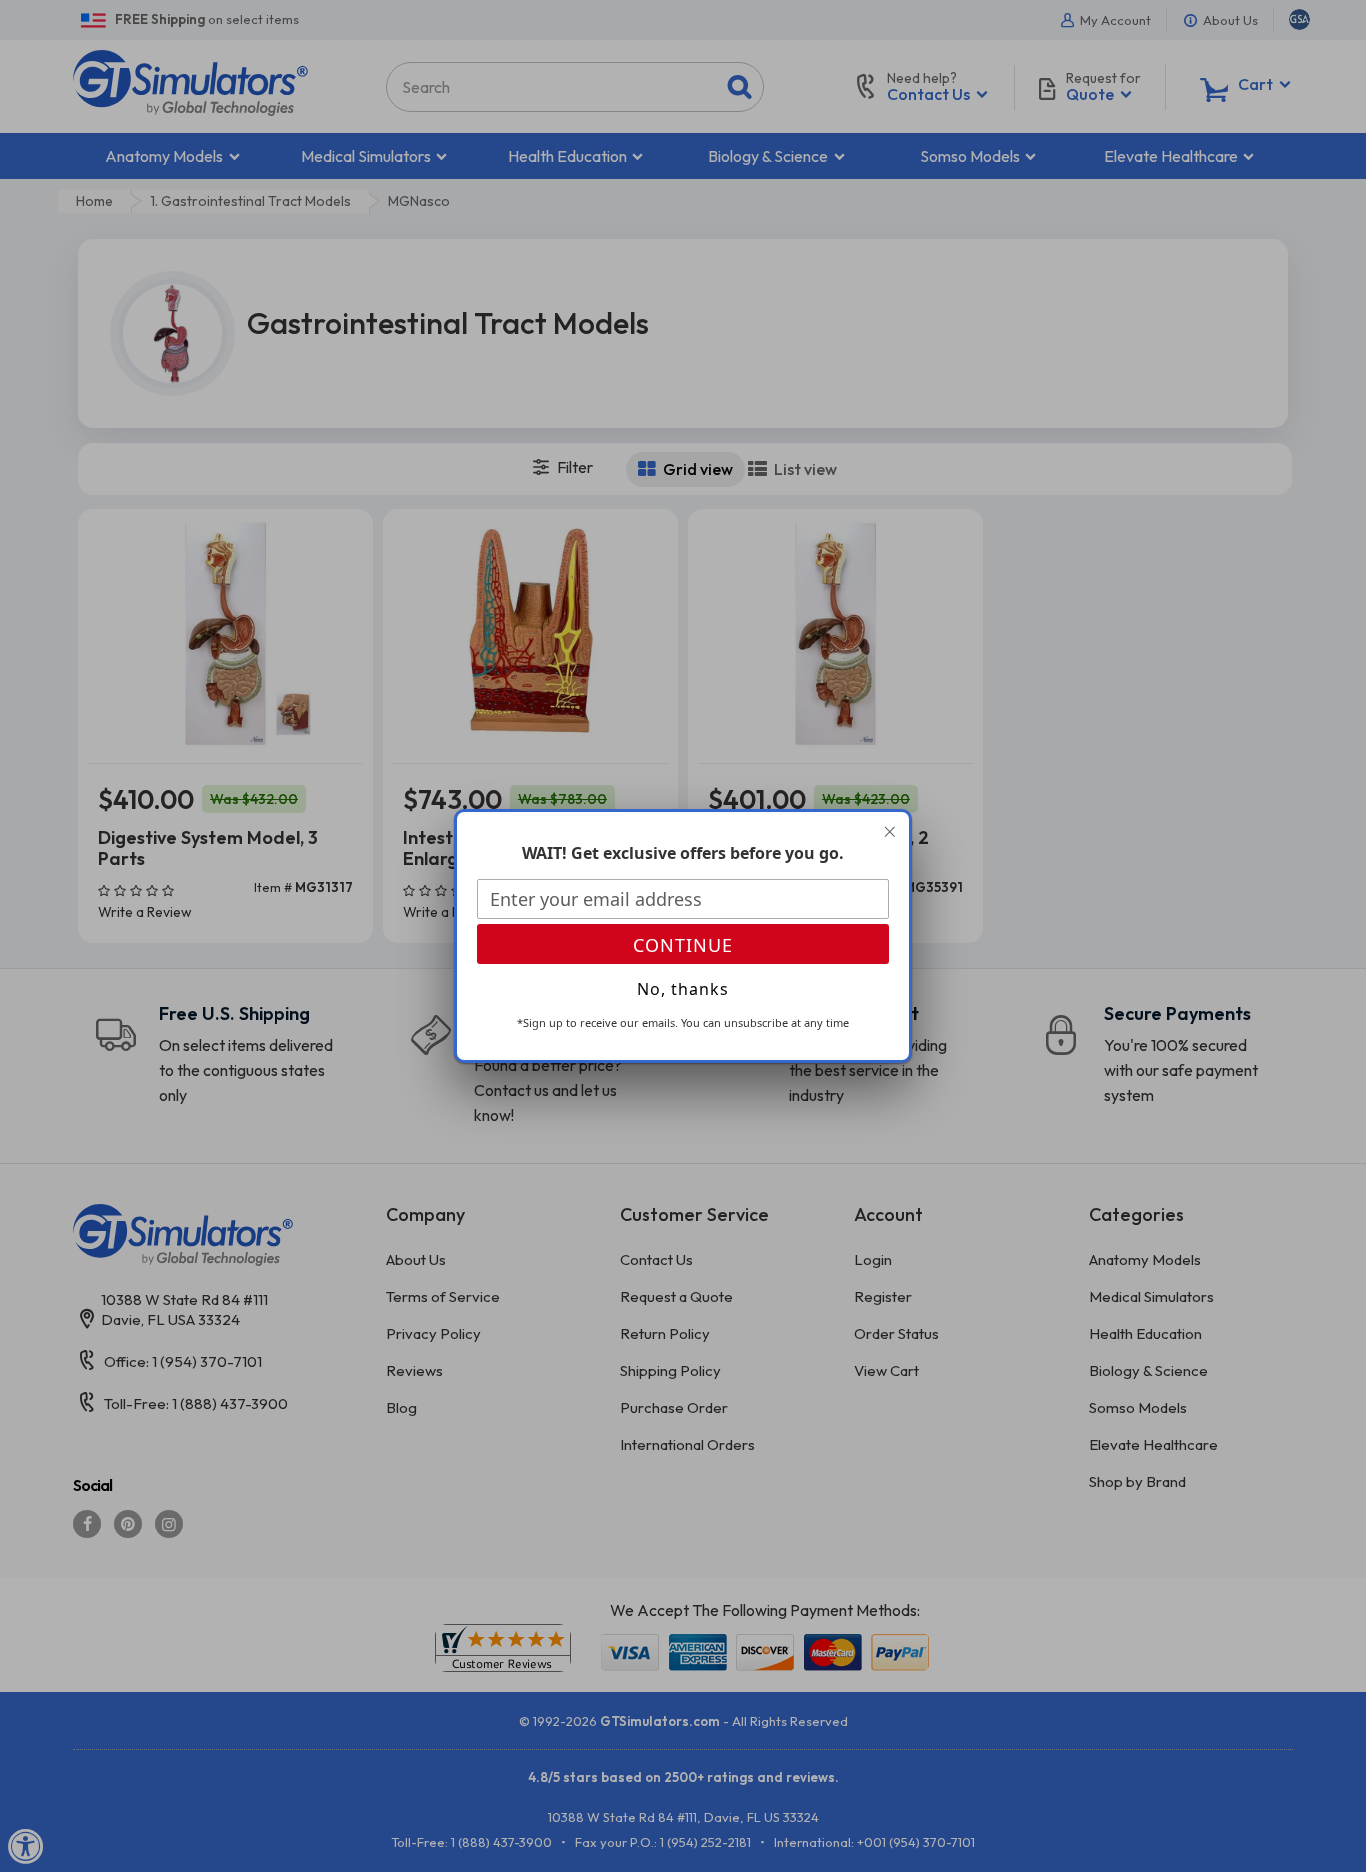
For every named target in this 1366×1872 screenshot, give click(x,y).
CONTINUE (683, 945)
